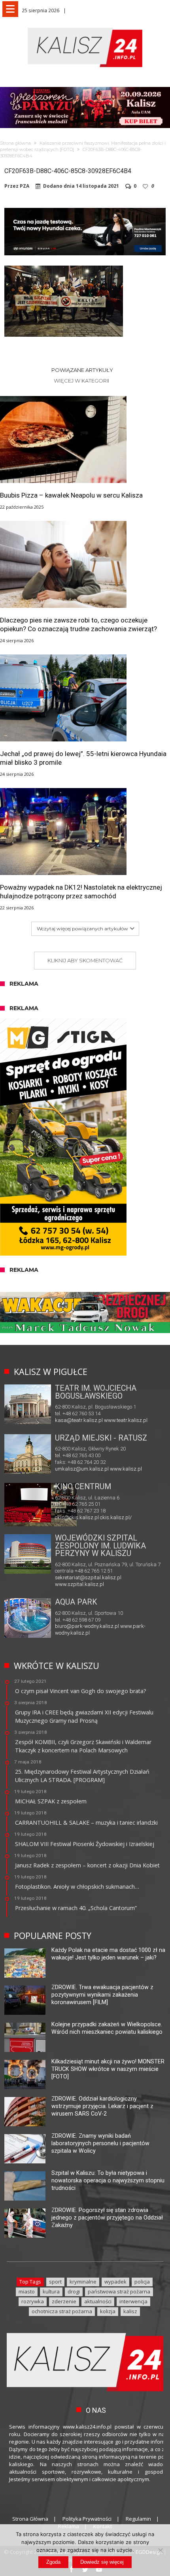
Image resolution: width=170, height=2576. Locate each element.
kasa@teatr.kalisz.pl (79, 1420)
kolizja (108, 2311)
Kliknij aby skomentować (85, 960)
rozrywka (33, 2301)
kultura (51, 2291)
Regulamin (138, 2519)
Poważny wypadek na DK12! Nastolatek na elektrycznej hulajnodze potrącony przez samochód (81, 892)
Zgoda (53, 2562)
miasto (27, 2291)
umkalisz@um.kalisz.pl (82, 1469)
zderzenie (64, 2301)
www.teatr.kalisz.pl (126, 1420)
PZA (25, 186)
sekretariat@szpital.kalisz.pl (88, 1577)
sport (55, 2282)
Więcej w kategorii (82, 381)
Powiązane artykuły (82, 370)
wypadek (115, 2282)
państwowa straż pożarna (119, 2291)
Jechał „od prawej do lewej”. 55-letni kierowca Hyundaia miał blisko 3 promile (83, 758)
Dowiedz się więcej (102, 2562)
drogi (74, 2291)
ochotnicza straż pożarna (62, 2311)
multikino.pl (68, 1511)
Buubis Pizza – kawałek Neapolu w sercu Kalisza (71, 495)
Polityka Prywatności (87, 2519)
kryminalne (83, 2282)
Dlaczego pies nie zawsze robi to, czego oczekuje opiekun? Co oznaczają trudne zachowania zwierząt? (78, 624)
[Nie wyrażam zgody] (160, 2550)
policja (142, 2282)
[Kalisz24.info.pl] (85, 27)
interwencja (133, 2301)
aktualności (98, 2301)
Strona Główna (30, 2519)
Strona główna (15, 143)
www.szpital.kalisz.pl (79, 1584)
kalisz (130, 2311)
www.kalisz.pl (126, 1469)
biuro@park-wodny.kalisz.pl (87, 1626)
